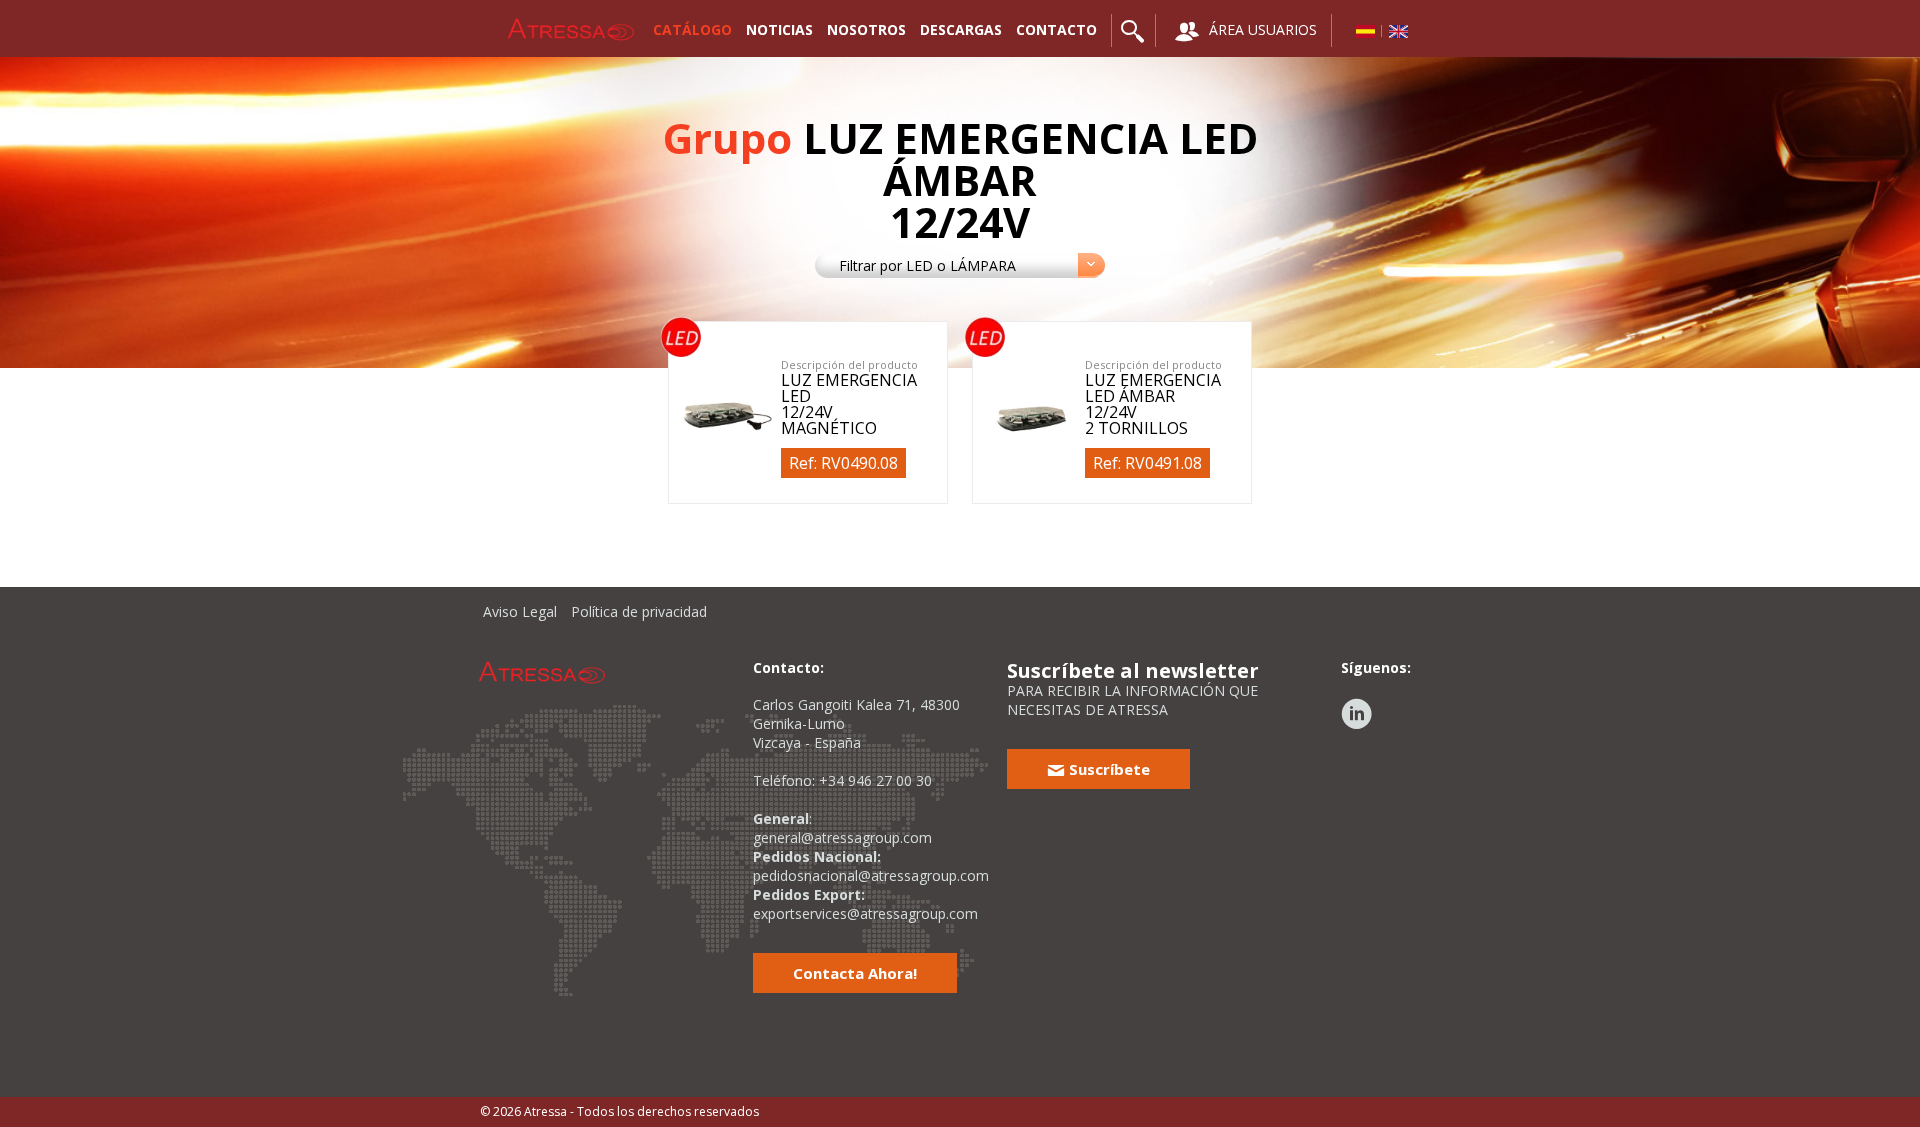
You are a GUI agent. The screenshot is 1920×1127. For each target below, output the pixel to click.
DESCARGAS (961, 29)
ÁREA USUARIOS (1261, 29)
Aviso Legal (520, 611)
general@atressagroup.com (842, 837)
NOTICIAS (779, 29)
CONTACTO (1056, 29)
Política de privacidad (639, 611)
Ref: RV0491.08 (1147, 463)
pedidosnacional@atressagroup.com (871, 875)
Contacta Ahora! (855, 973)
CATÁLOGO (692, 29)
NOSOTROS (866, 29)
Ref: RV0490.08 (843, 463)
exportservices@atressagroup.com (865, 913)
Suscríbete (1107, 769)
